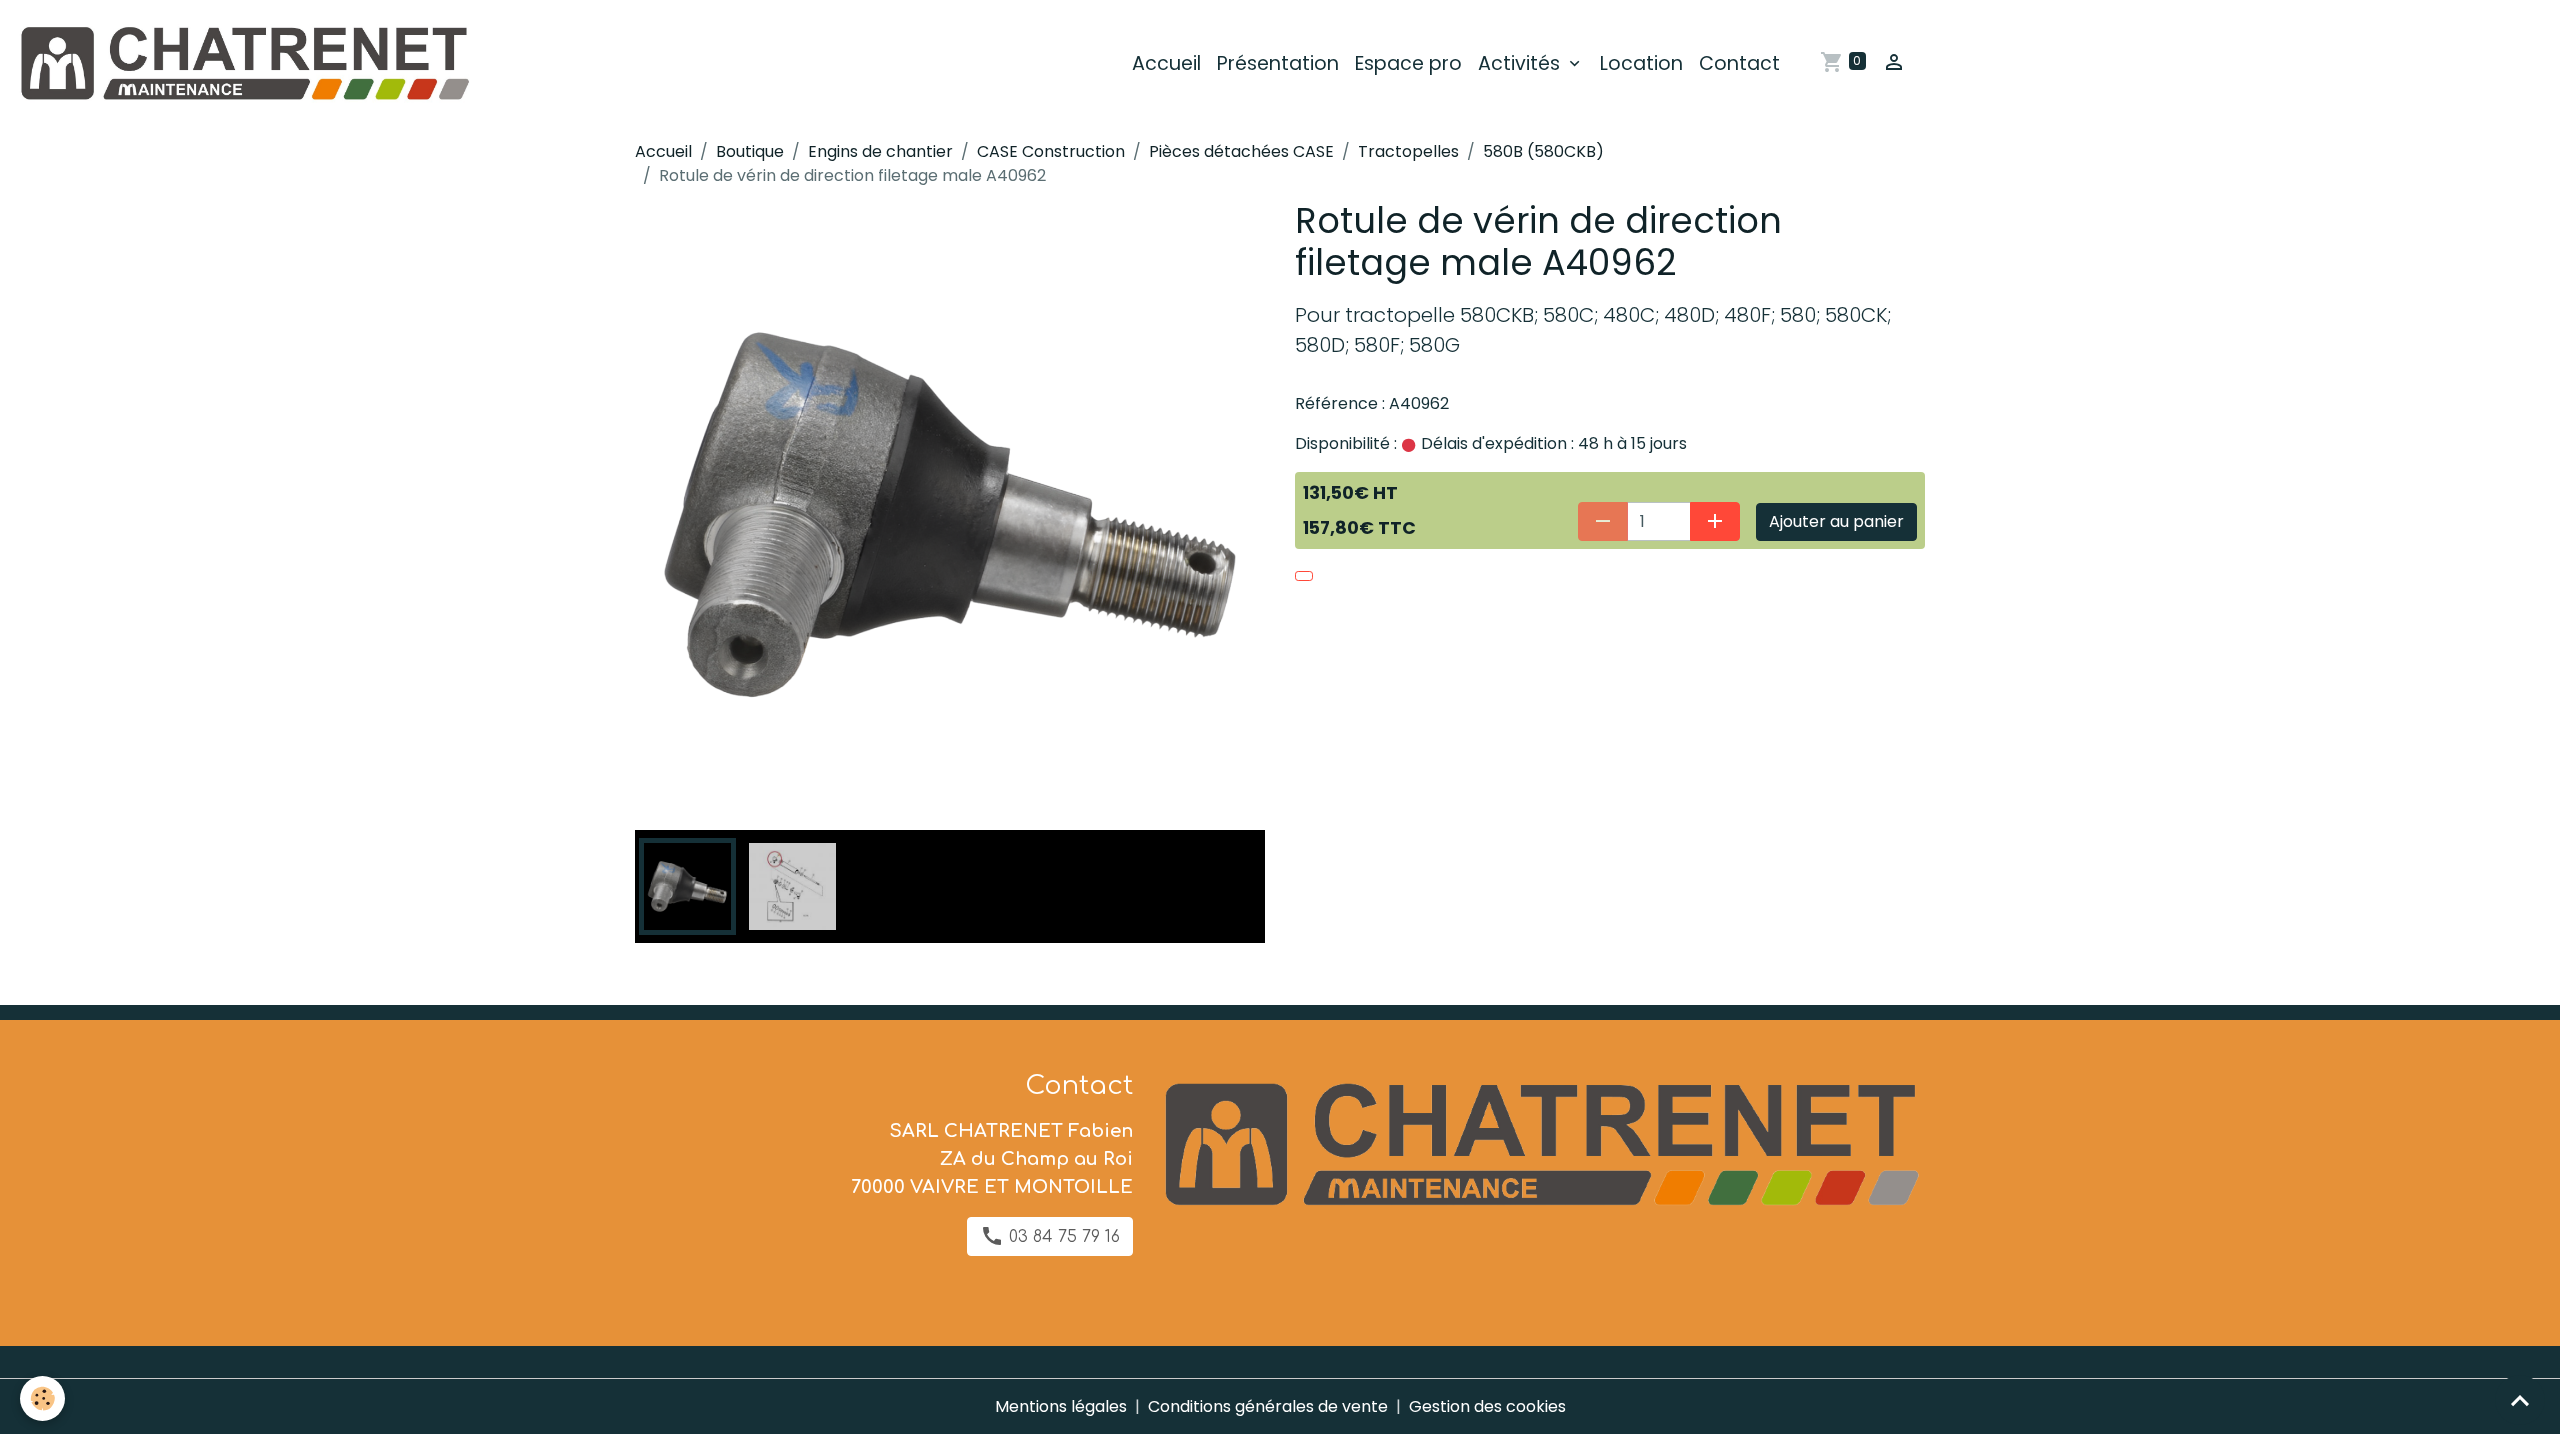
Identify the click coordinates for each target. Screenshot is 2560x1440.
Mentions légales (1061, 1406)
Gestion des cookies (1487, 1406)
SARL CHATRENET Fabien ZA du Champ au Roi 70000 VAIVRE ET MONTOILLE (992, 1159)
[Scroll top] (2520, 1400)
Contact (1739, 63)
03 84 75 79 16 (1062, 1237)
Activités (1521, 63)
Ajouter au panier (1836, 521)
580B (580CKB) (1543, 151)
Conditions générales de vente (1268, 1406)
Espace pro (1408, 63)
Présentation (1278, 63)
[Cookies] (42, 1398)
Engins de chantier (880, 151)
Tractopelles (1408, 151)
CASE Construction (1051, 151)
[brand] (247, 64)
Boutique (750, 151)
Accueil (1166, 63)
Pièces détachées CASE (1241, 151)
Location (1641, 63)
